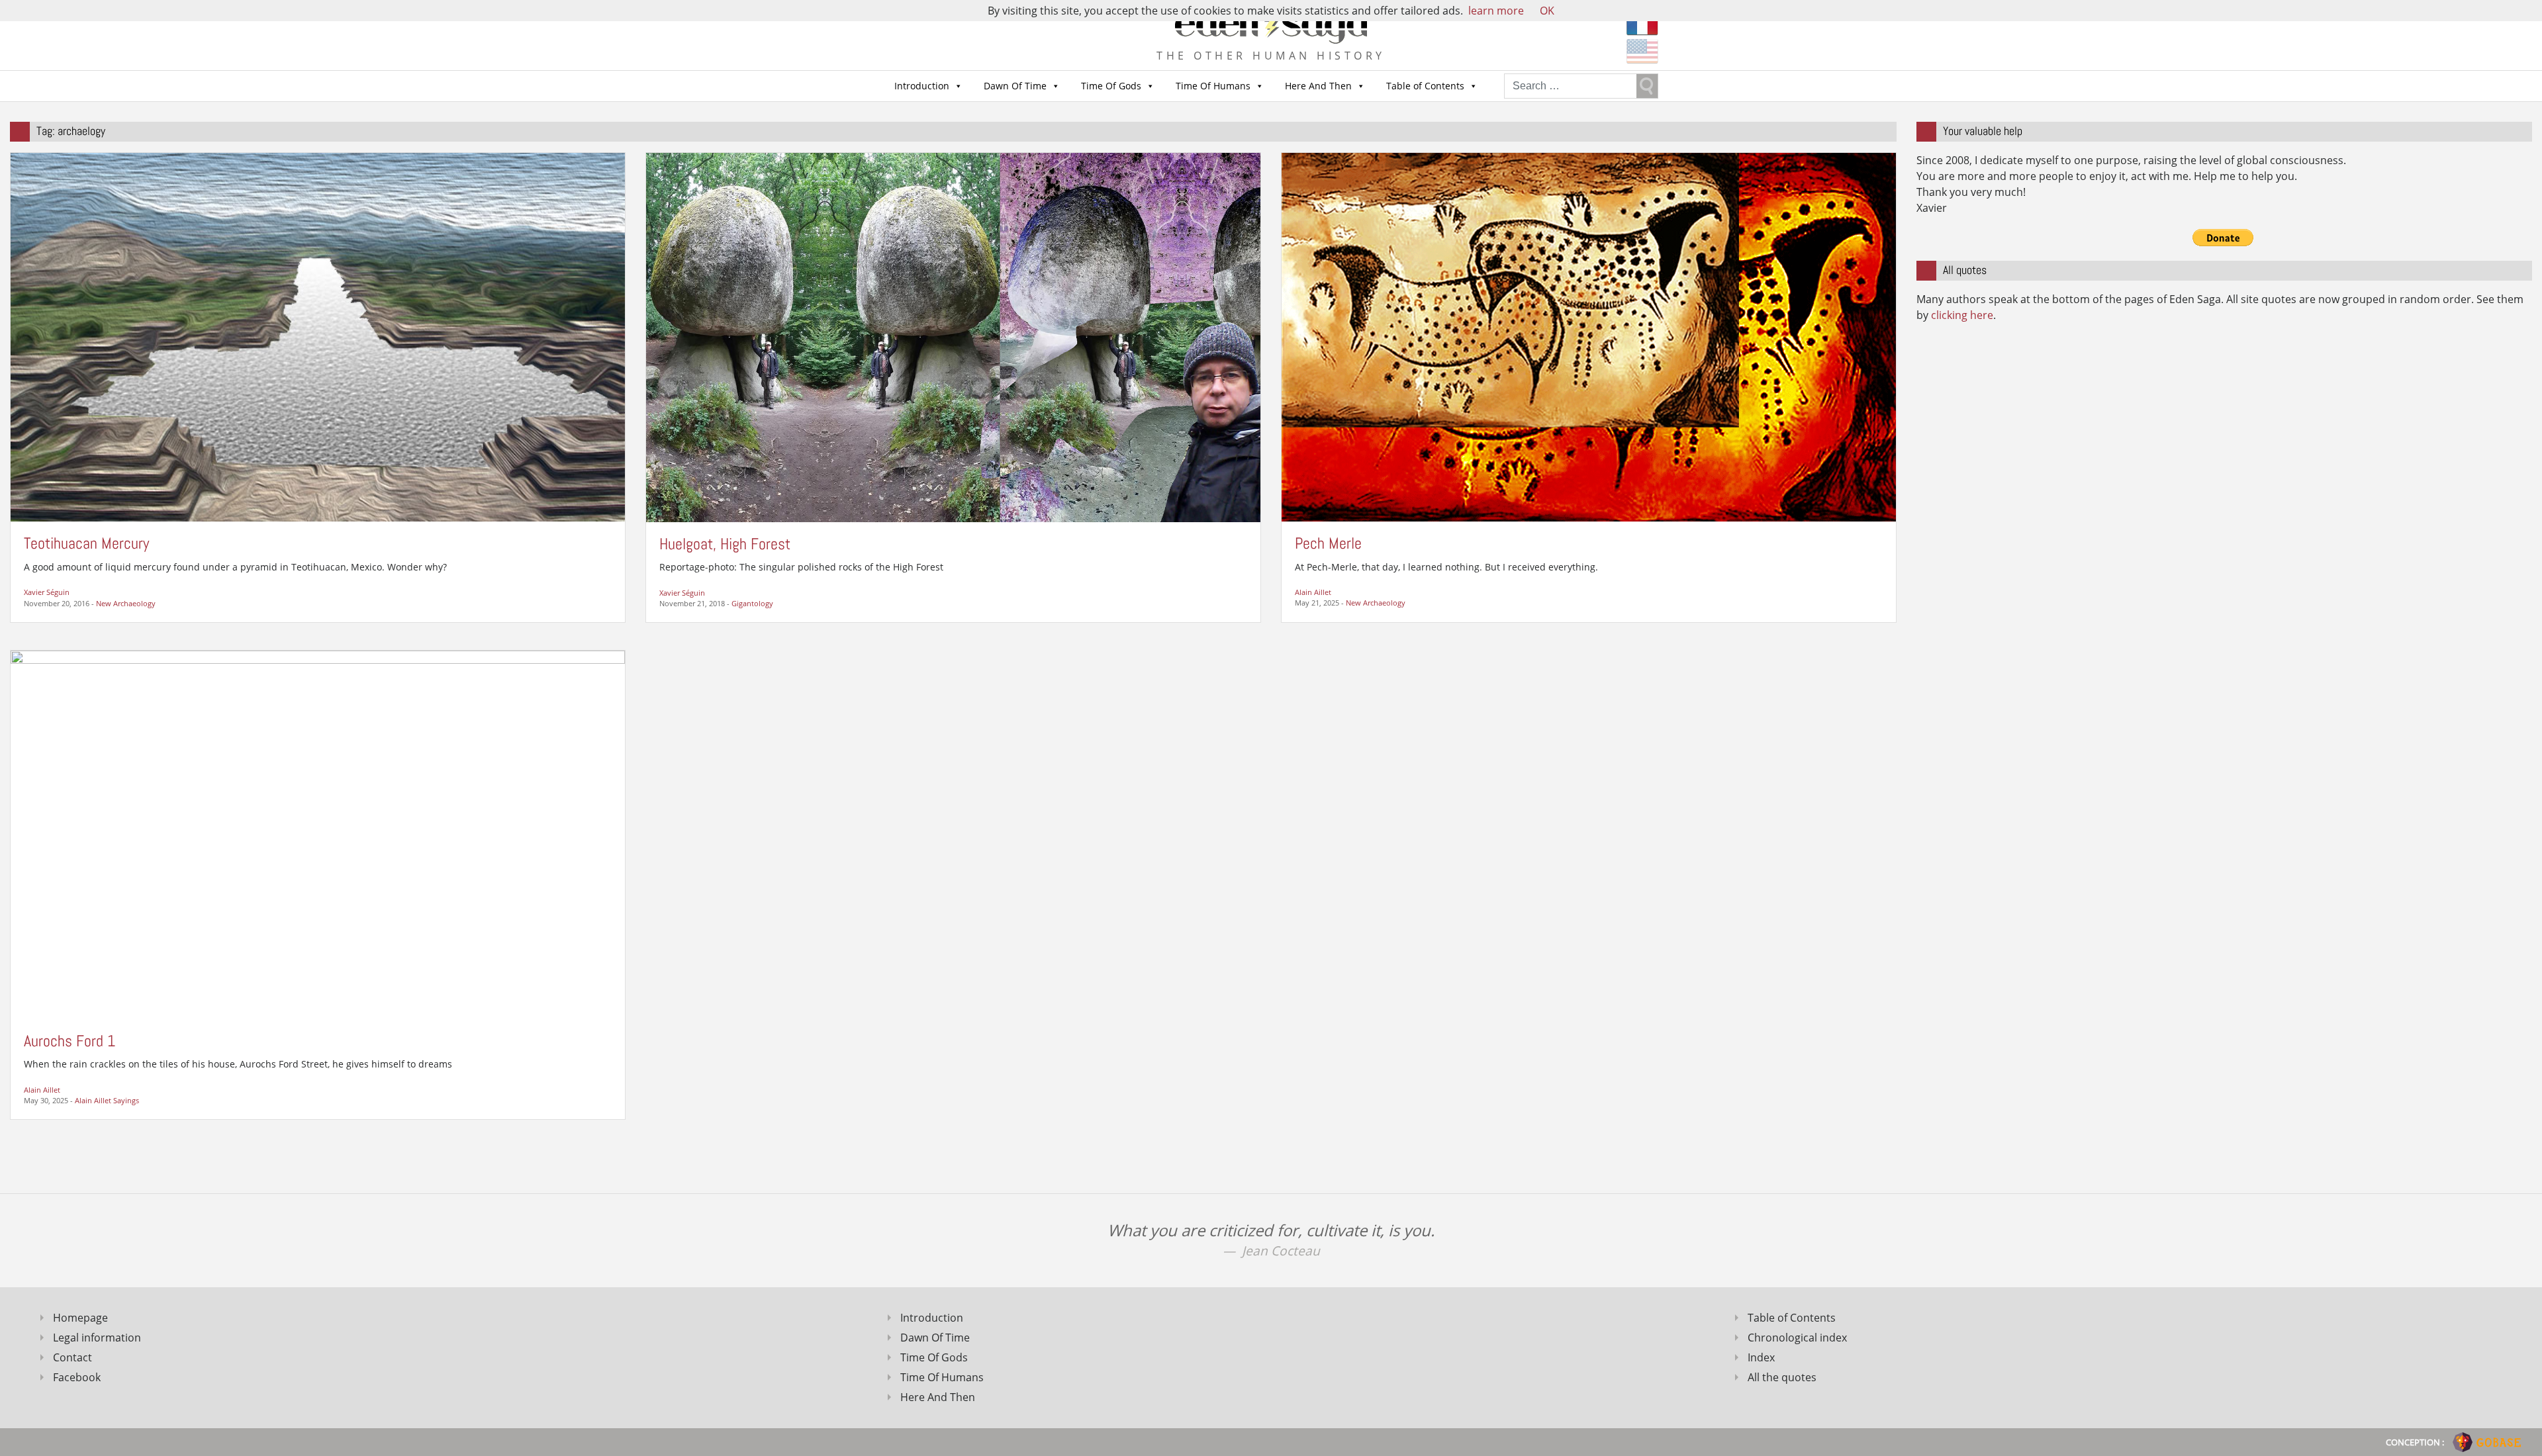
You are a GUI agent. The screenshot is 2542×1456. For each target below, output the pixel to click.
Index (1761, 1357)
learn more (1496, 11)
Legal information (97, 1338)
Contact (72, 1357)
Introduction (922, 86)
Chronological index (1797, 1338)
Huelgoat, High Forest (725, 544)
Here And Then (1318, 86)
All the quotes (1782, 1377)
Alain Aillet (1313, 592)
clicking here (1962, 315)
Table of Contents (1425, 86)
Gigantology (752, 603)
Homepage (80, 1318)
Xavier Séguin (47, 592)
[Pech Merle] (1589, 336)
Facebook (77, 1377)
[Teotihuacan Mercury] (318, 336)
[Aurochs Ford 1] (318, 834)
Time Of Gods (1111, 86)
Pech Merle (1328, 543)
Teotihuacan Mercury (86, 543)
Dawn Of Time (1015, 86)
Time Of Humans (1213, 86)
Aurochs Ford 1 (70, 1041)
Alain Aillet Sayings (107, 1100)
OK (1547, 11)
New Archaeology (126, 603)
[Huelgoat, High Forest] (953, 336)
